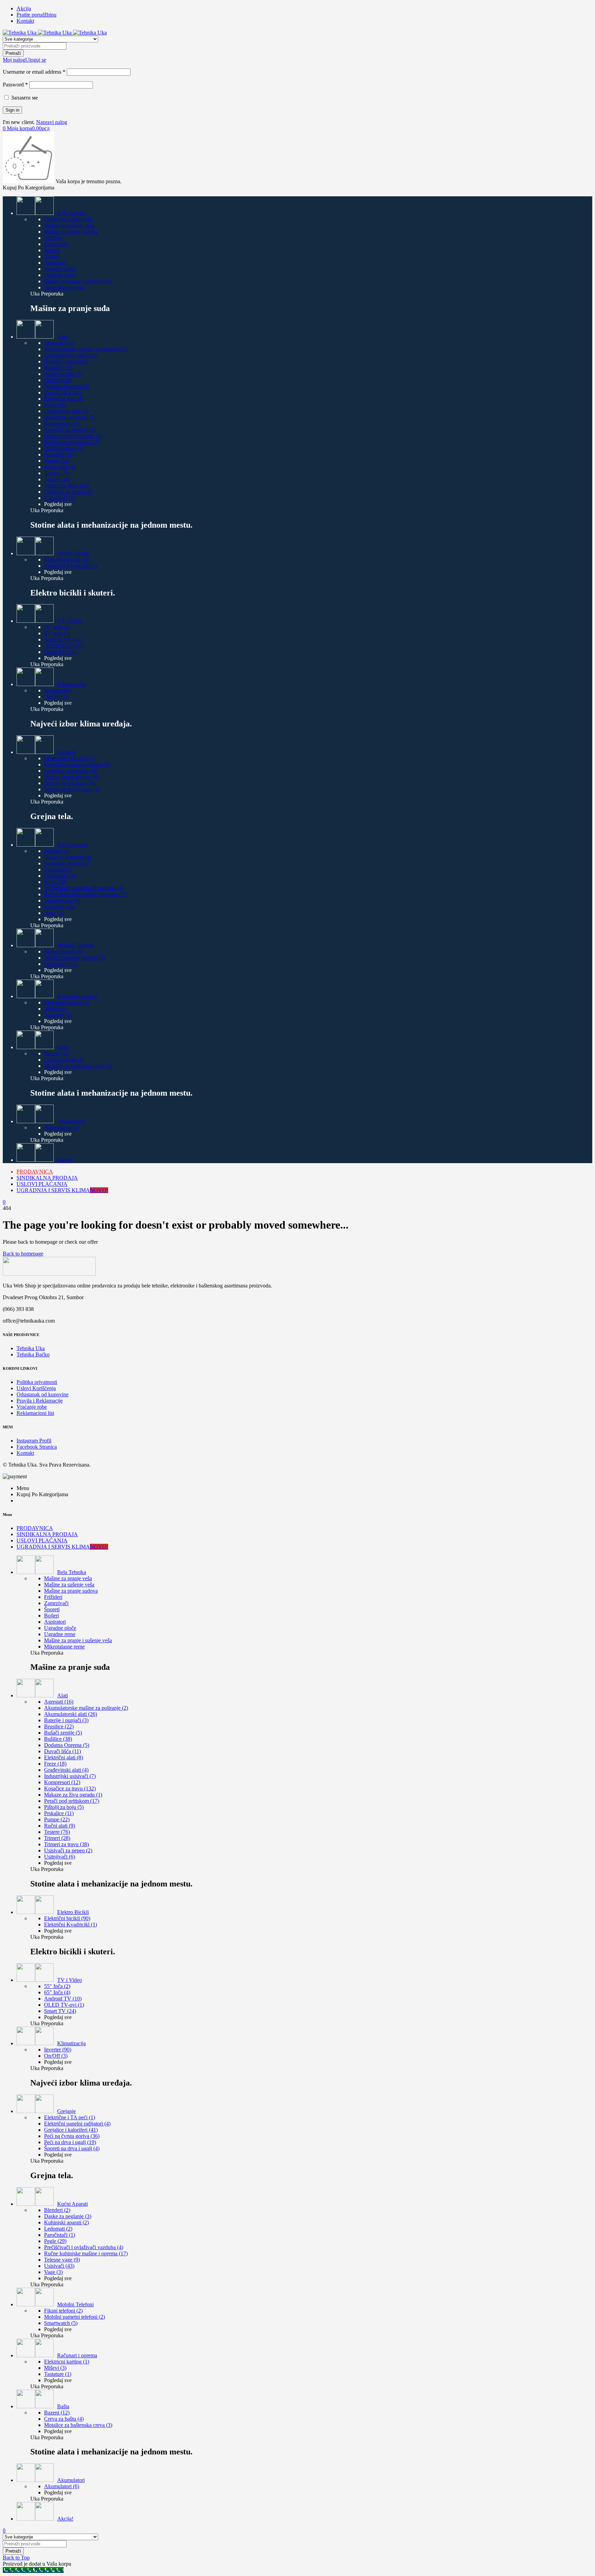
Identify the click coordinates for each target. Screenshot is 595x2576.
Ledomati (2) (58, 870)
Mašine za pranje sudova (71, 232)
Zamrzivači (56, 244)
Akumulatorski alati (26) (71, 355)
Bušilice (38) (58, 380)
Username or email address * (34, 72)
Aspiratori (55, 263)
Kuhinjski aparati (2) (66, 863)
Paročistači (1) (60, 876)
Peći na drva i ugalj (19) (70, 783)
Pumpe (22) (57, 461)
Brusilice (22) (59, 368)
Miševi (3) (55, 1009)
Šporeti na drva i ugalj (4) (72, 789)
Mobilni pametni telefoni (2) (75, 958)
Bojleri (51, 256)
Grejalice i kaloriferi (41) (71, 771)
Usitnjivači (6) (60, 498)
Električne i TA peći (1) (70, 758)
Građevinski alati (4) (66, 411)
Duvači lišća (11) (62, 392)
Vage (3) (53, 913)
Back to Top (16, 2558)
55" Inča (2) (57, 627)
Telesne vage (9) (62, 901)
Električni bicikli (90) (67, 560)
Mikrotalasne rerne (64, 287)
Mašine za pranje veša (68, 219)
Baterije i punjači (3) (66, 361)
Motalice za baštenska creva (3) (78, 1066)
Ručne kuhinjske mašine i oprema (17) (86, 894)
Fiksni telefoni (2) (63, 951)
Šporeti (52, 250)
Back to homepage (23, 1254)
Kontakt (25, 21)
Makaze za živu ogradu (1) (73, 436)
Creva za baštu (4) (64, 1060)
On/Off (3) (56, 697)
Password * (15, 85)
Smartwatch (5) (61, 964)
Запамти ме (24, 98)
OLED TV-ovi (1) (64, 646)
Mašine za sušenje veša (69, 225)
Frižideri (53, 238)
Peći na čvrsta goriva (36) (72, 777)
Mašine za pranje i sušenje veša (78, 281)
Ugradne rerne (60, 275)
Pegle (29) (55, 882)
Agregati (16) (59, 343)
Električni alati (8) (64, 399)
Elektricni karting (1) (67, 1002)
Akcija (24, 8)
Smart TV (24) (60, 652)
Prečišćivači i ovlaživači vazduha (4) (84, 888)
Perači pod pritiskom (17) (72, 442)
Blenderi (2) (57, 851)
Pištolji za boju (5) (64, 448)
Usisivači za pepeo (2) (68, 492)
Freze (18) (55, 405)
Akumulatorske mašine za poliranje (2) (86, 349)
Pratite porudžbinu (36, 15)
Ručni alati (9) (60, 467)
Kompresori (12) (62, 423)
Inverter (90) (58, 690)
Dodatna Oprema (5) (67, 386)
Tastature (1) (58, 1015)
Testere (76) (57, 473)
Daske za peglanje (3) (68, 857)
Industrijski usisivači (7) (70, 417)
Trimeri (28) (57, 479)
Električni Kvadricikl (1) (71, 566)
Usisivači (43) (59, 907)
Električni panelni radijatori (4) (77, 764)
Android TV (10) (63, 639)
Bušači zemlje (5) (63, 374)
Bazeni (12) (57, 1053)
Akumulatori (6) (62, 1127)
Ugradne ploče (60, 269)
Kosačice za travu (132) (70, 430)
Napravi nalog (52, 122)
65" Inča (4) (57, 633)
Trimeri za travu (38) (66, 485)
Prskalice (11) (59, 454)
